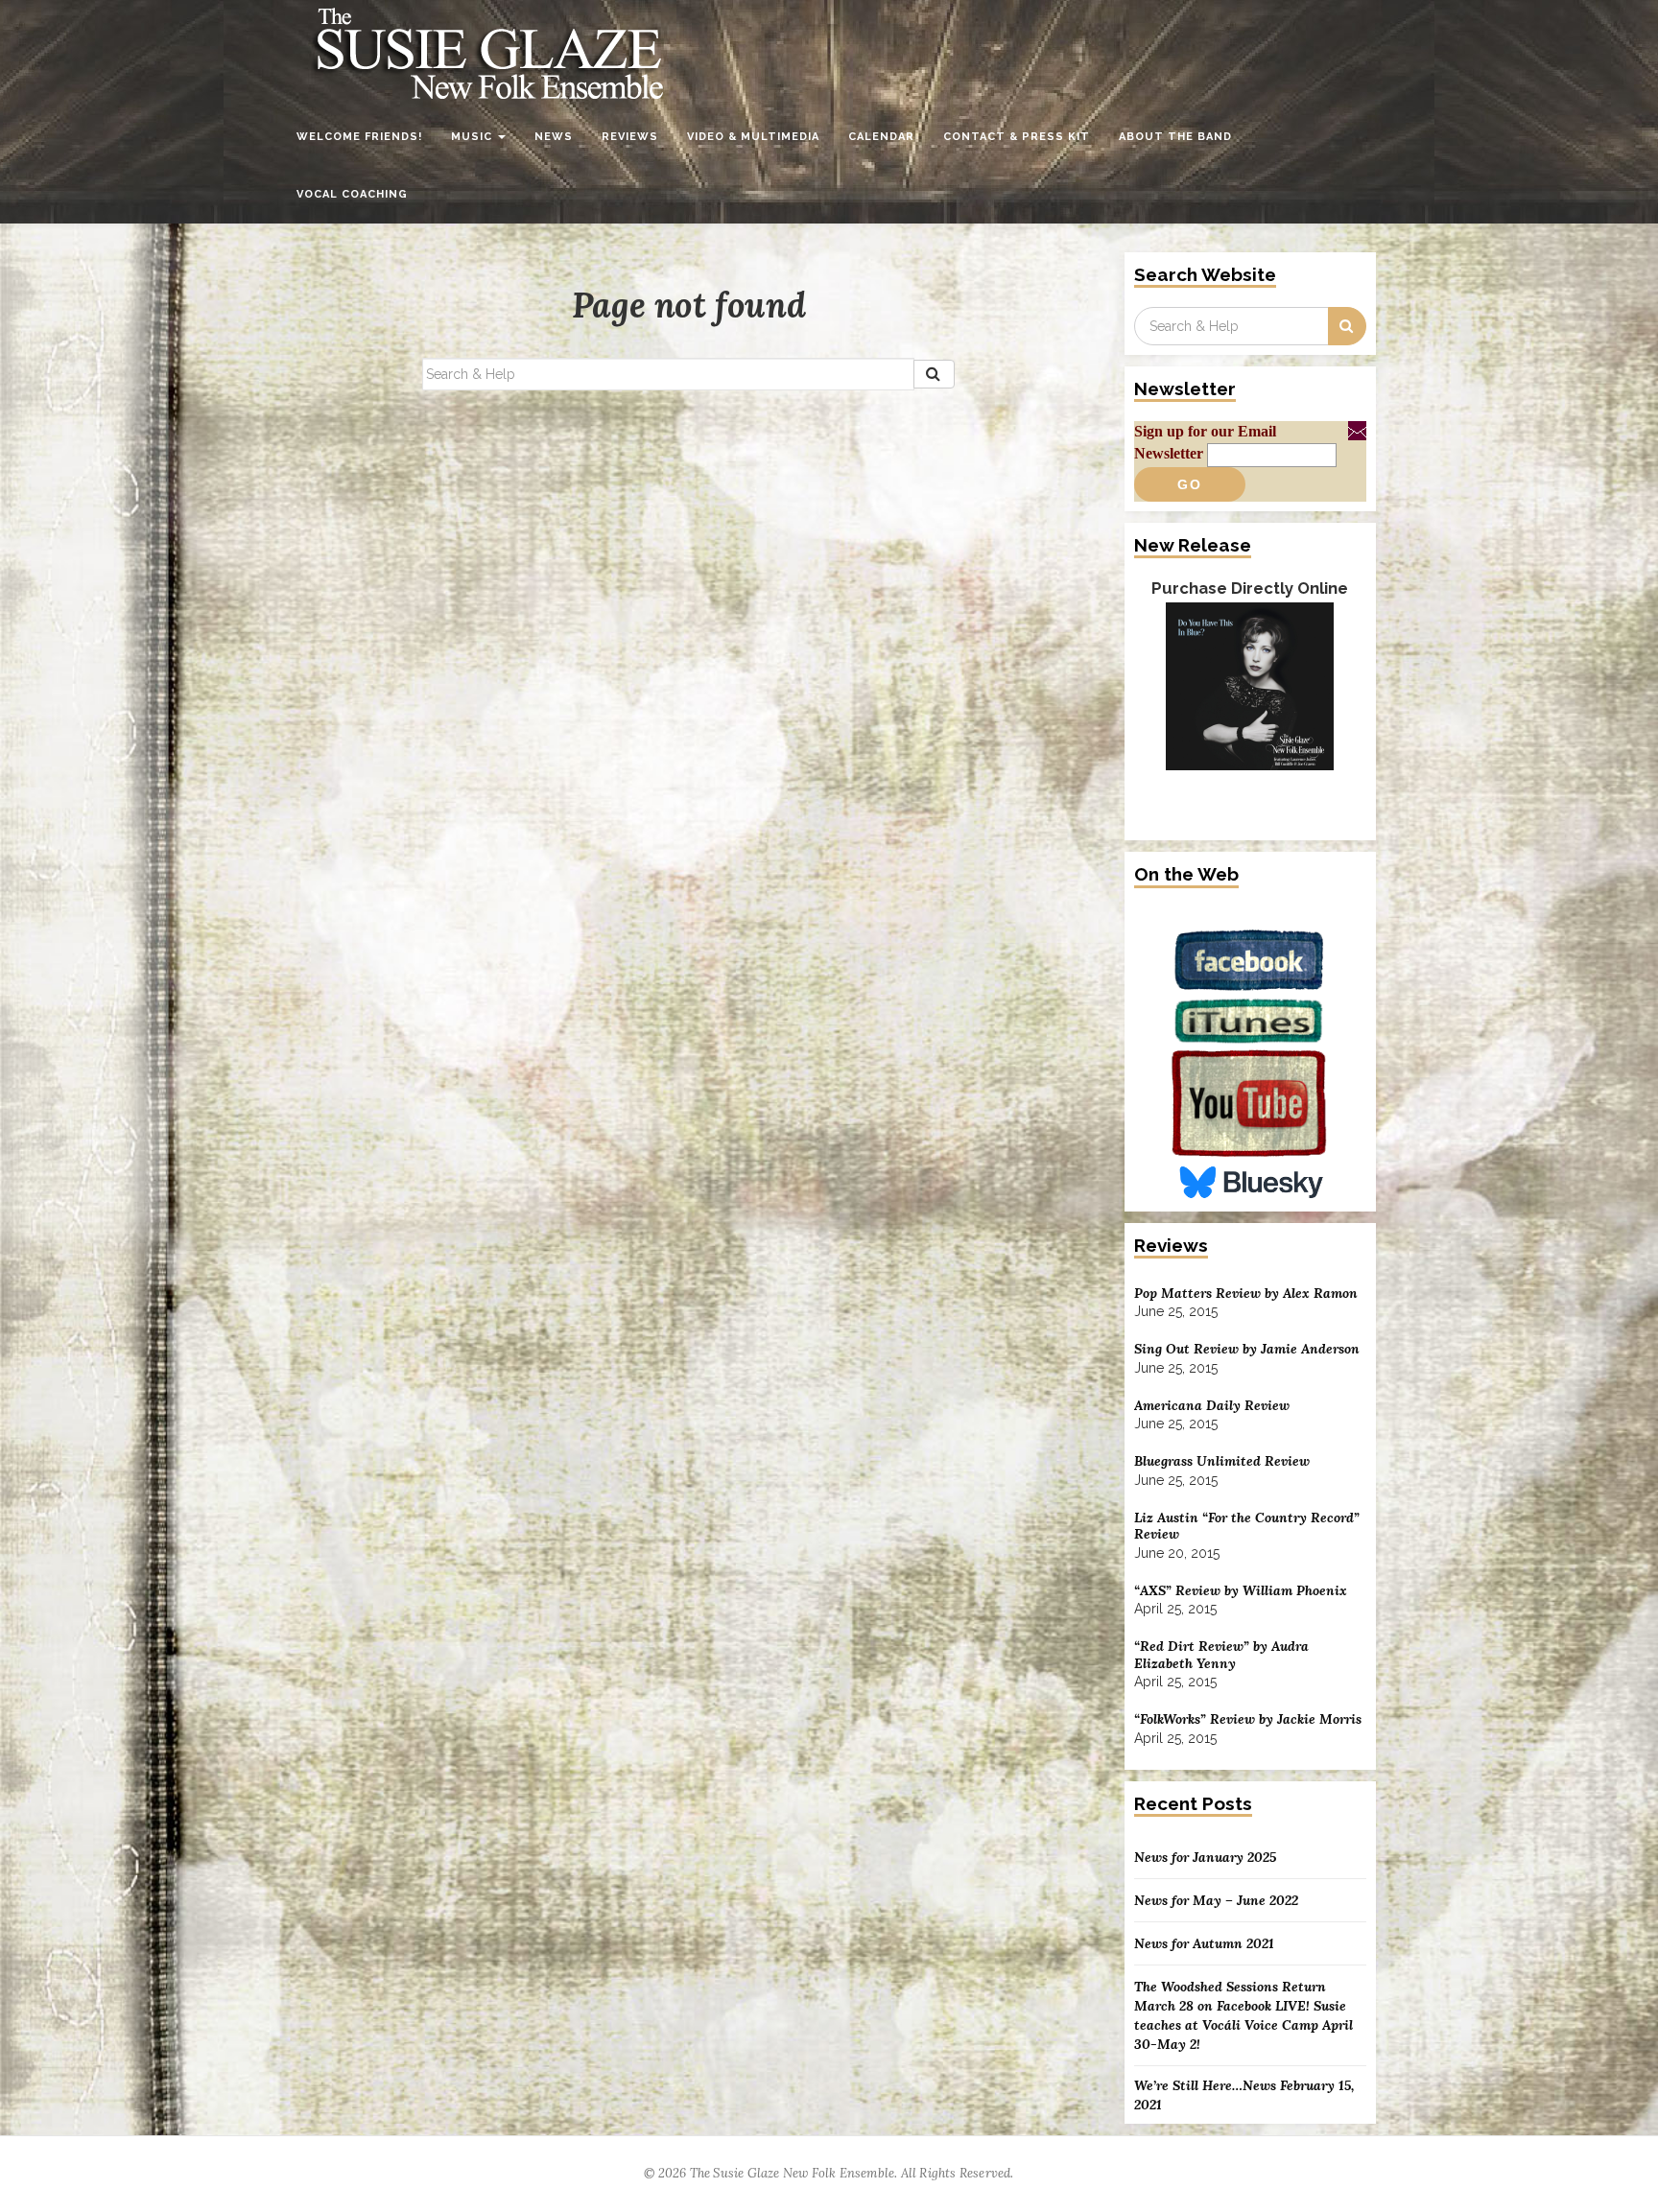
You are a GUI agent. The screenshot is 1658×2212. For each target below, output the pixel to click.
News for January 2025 (1205, 1857)
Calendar (881, 137)
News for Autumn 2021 (1204, 1943)
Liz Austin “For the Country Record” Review (1247, 1527)
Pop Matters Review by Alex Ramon (1246, 1294)
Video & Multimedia (753, 137)
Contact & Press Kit (1017, 137)
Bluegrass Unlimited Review (1222, 1461)
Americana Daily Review (1212, 1406)
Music (474, 137)
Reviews (630, 137)
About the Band (1175, 137)
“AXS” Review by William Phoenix (1241, 1591)
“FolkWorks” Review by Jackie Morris (1248, 1719)
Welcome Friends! (359, 137)
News (554, 137)
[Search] (934, 374)
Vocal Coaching (352, 194)
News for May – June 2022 (1216, 1900)
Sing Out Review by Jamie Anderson (1247, 1349)
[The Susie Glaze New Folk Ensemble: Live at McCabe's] (1250, 712)
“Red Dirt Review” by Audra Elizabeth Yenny (1221, 1655)
